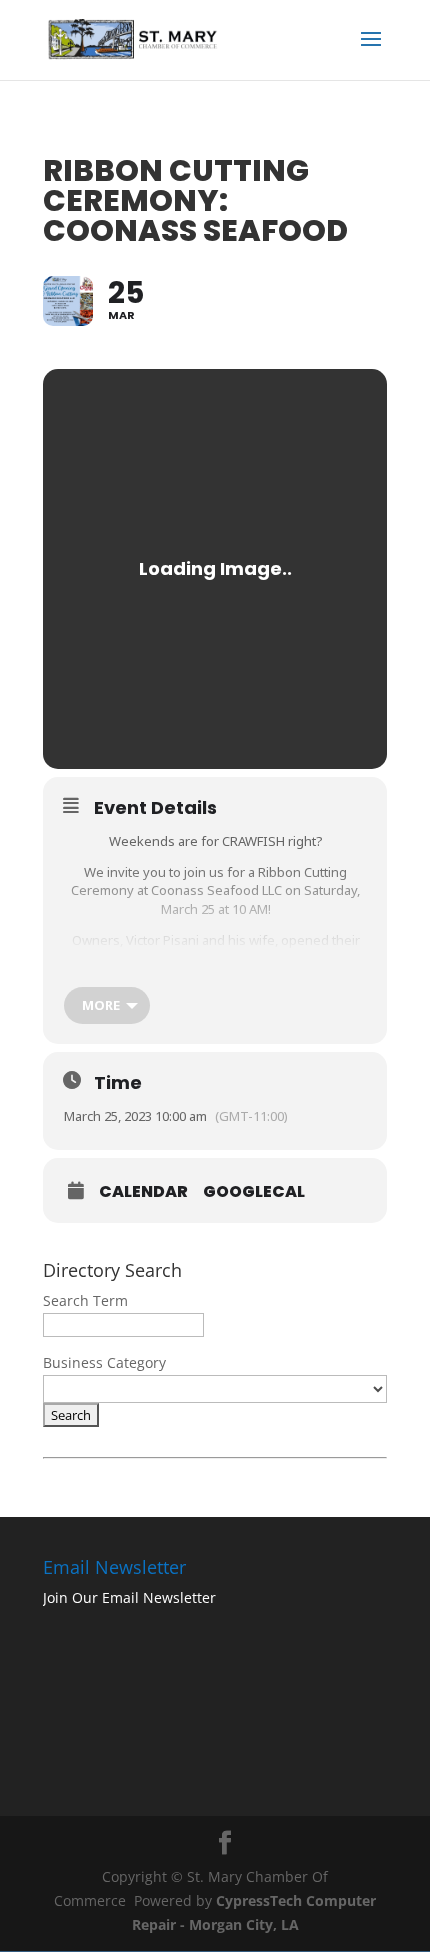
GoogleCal (254, 1192)
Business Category (104, 1362)
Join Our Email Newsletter (129, 1597)
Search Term (85, 1300)
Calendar (143, 1192)
